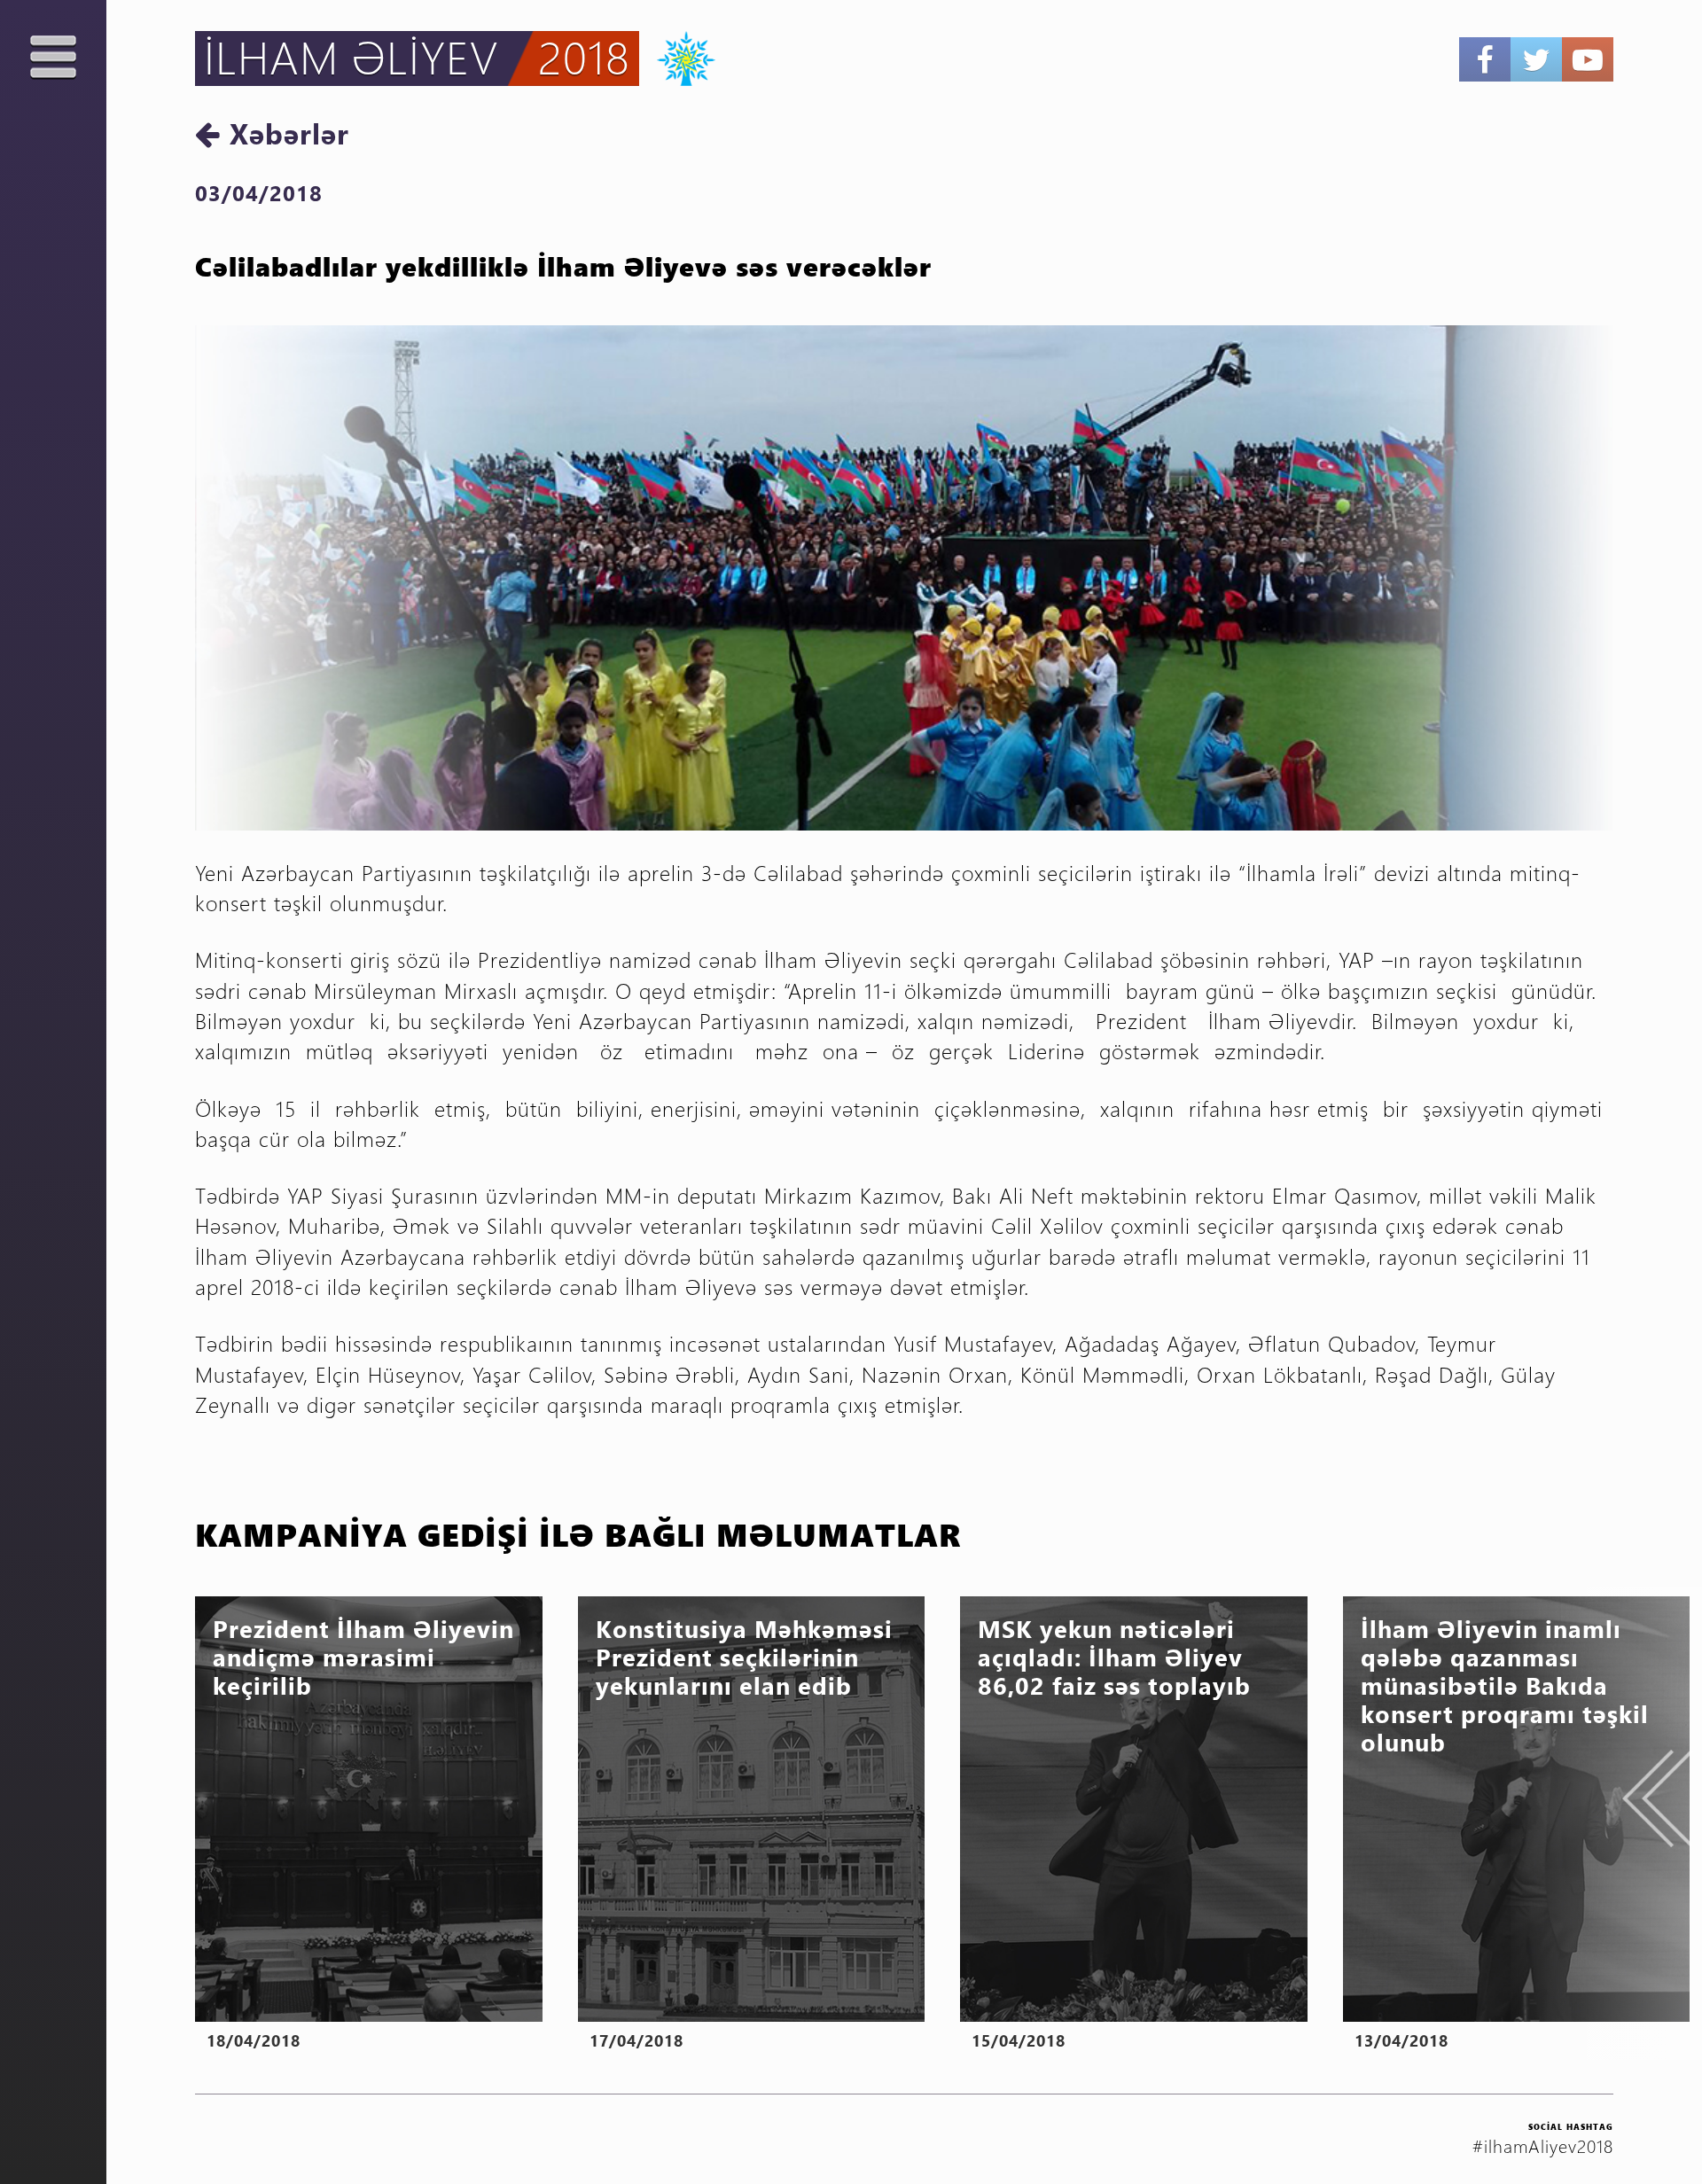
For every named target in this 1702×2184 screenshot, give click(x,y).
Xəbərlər (285, 133)
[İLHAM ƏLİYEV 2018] (677, 56)
